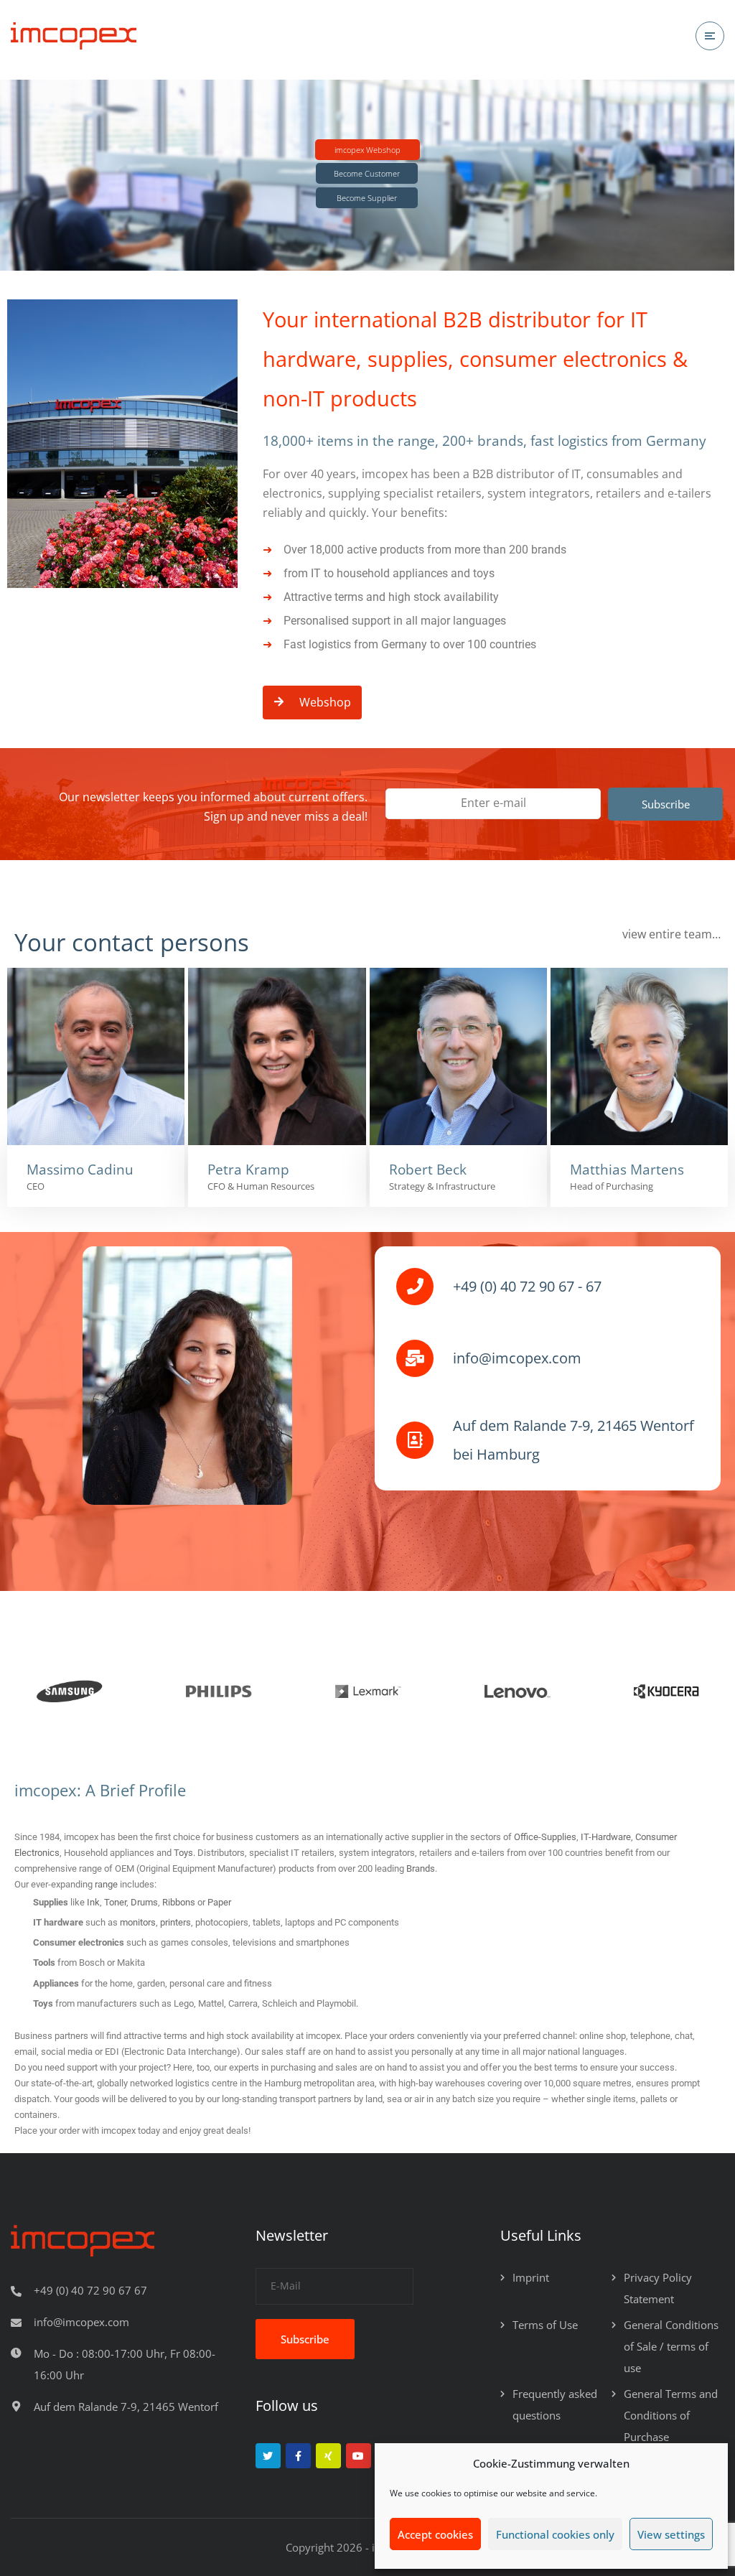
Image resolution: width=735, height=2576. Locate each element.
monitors (138, 1922)
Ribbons (179, 1902)
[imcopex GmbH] (74, 36)
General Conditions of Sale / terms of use (671, 2346)
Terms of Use (545, 2325)
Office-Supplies (545, 1837)
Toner (115, 1902)
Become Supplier (367, 198)
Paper (219, 1902)
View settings (671, 2534)
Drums (144, 1902)
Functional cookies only (555, 2534)
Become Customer (367, 173)
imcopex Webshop (367, 150)
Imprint (531, 2277)
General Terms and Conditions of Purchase (671, 2415)
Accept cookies (435, 2534)
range (107, 1884)
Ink (93, 1902)
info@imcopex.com (81, 2322)
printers (175, 1922)
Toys (183, 1853)
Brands (421, 1868)
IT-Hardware (606, 1837)
